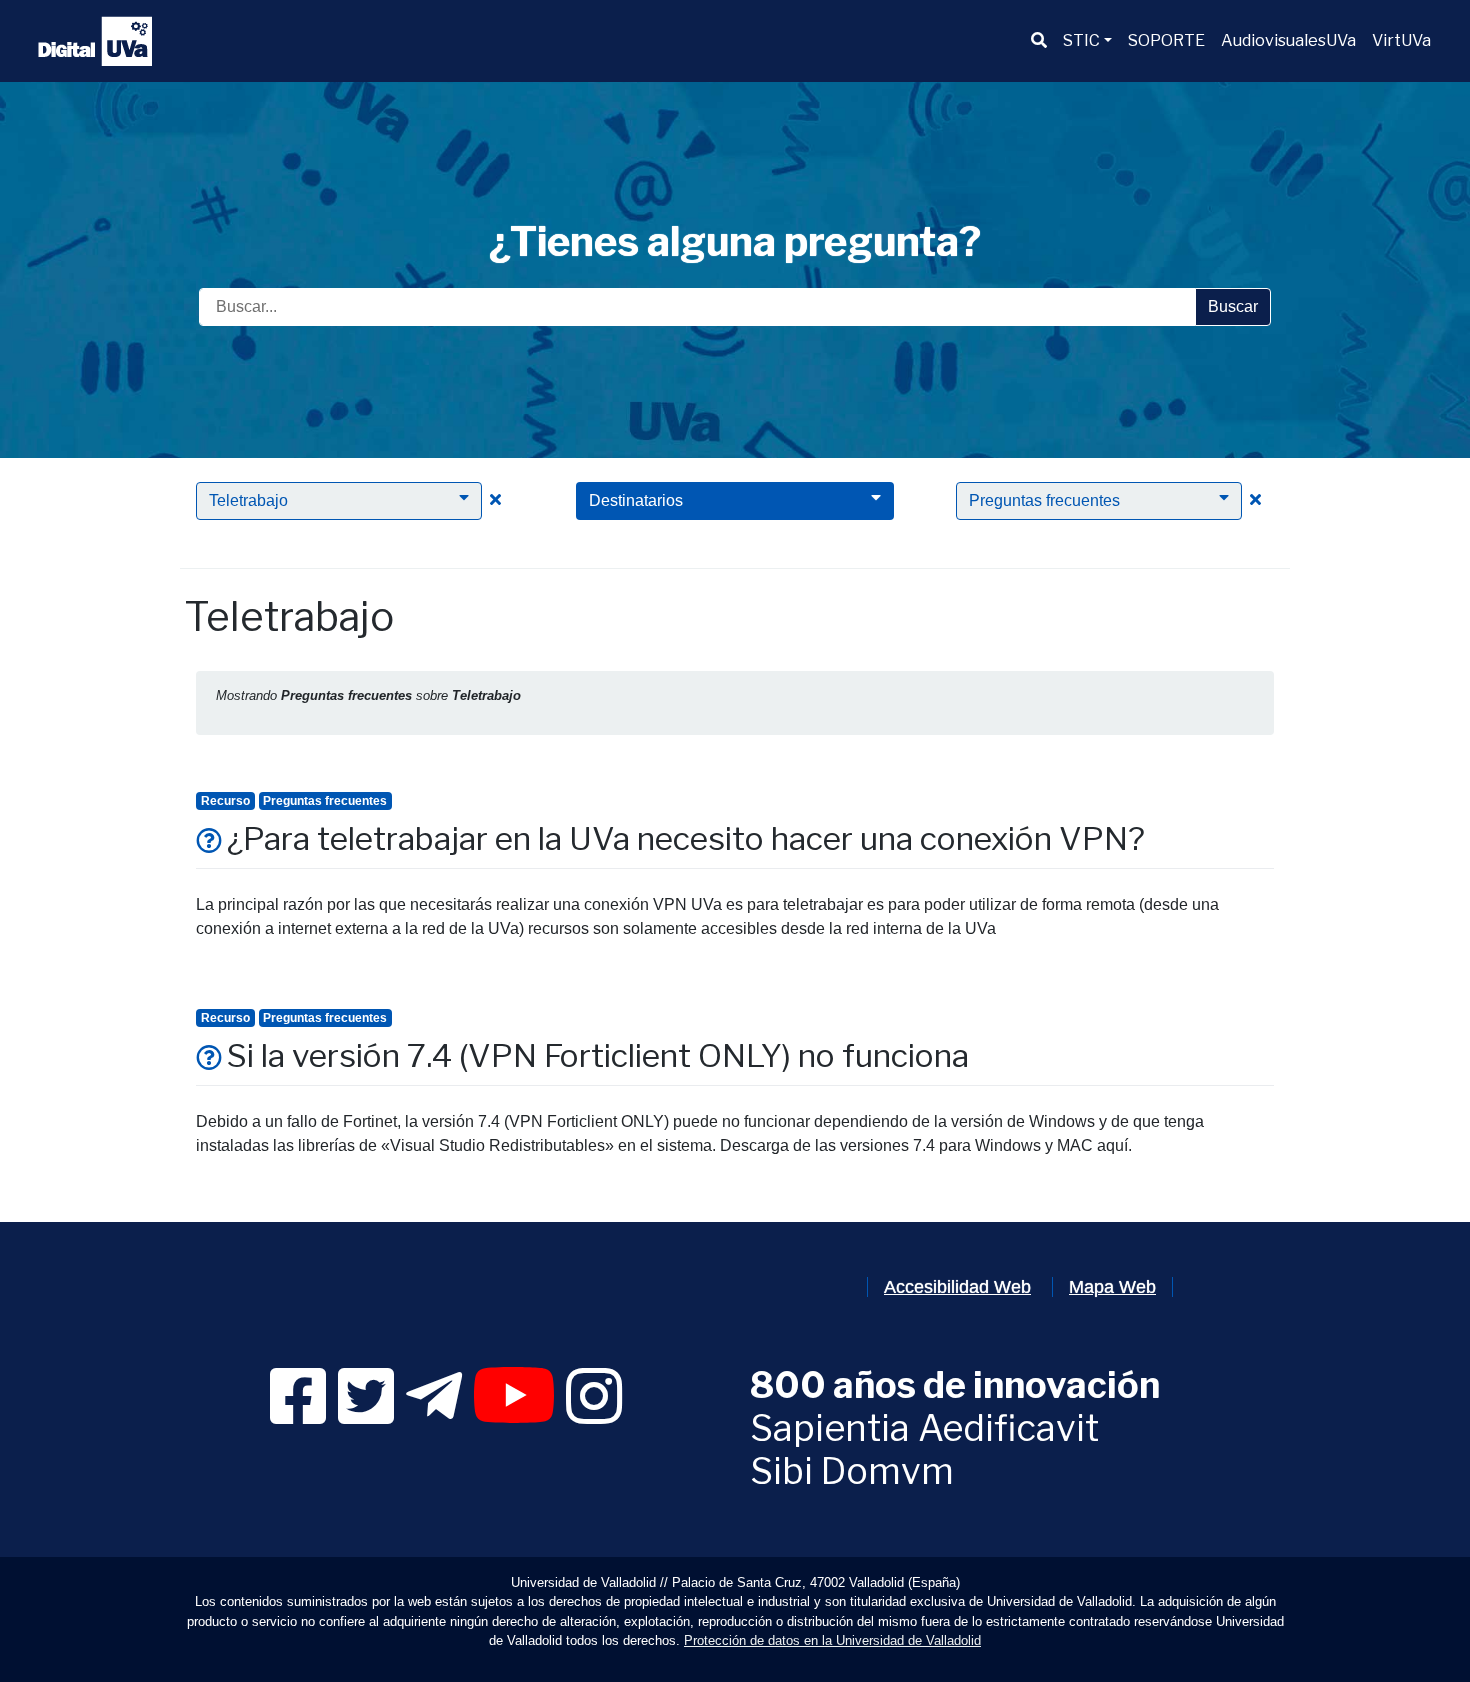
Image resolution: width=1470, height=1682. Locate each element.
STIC (1081, 40)
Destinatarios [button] (636, 500)
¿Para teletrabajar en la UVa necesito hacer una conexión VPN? (686, 838)
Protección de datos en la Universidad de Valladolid (832, 1640)
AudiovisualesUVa (1288, 40)
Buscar (1233, 306)
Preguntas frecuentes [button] (1044, 500)
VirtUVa (1401, 40)
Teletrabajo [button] (248, 500)
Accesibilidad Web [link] (957, 1287)
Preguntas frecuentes (325, 801)
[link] (298, 1414)
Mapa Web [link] (1112, 1287)
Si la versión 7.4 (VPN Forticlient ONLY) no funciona (598, 1055)
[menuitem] (1039, 41)
